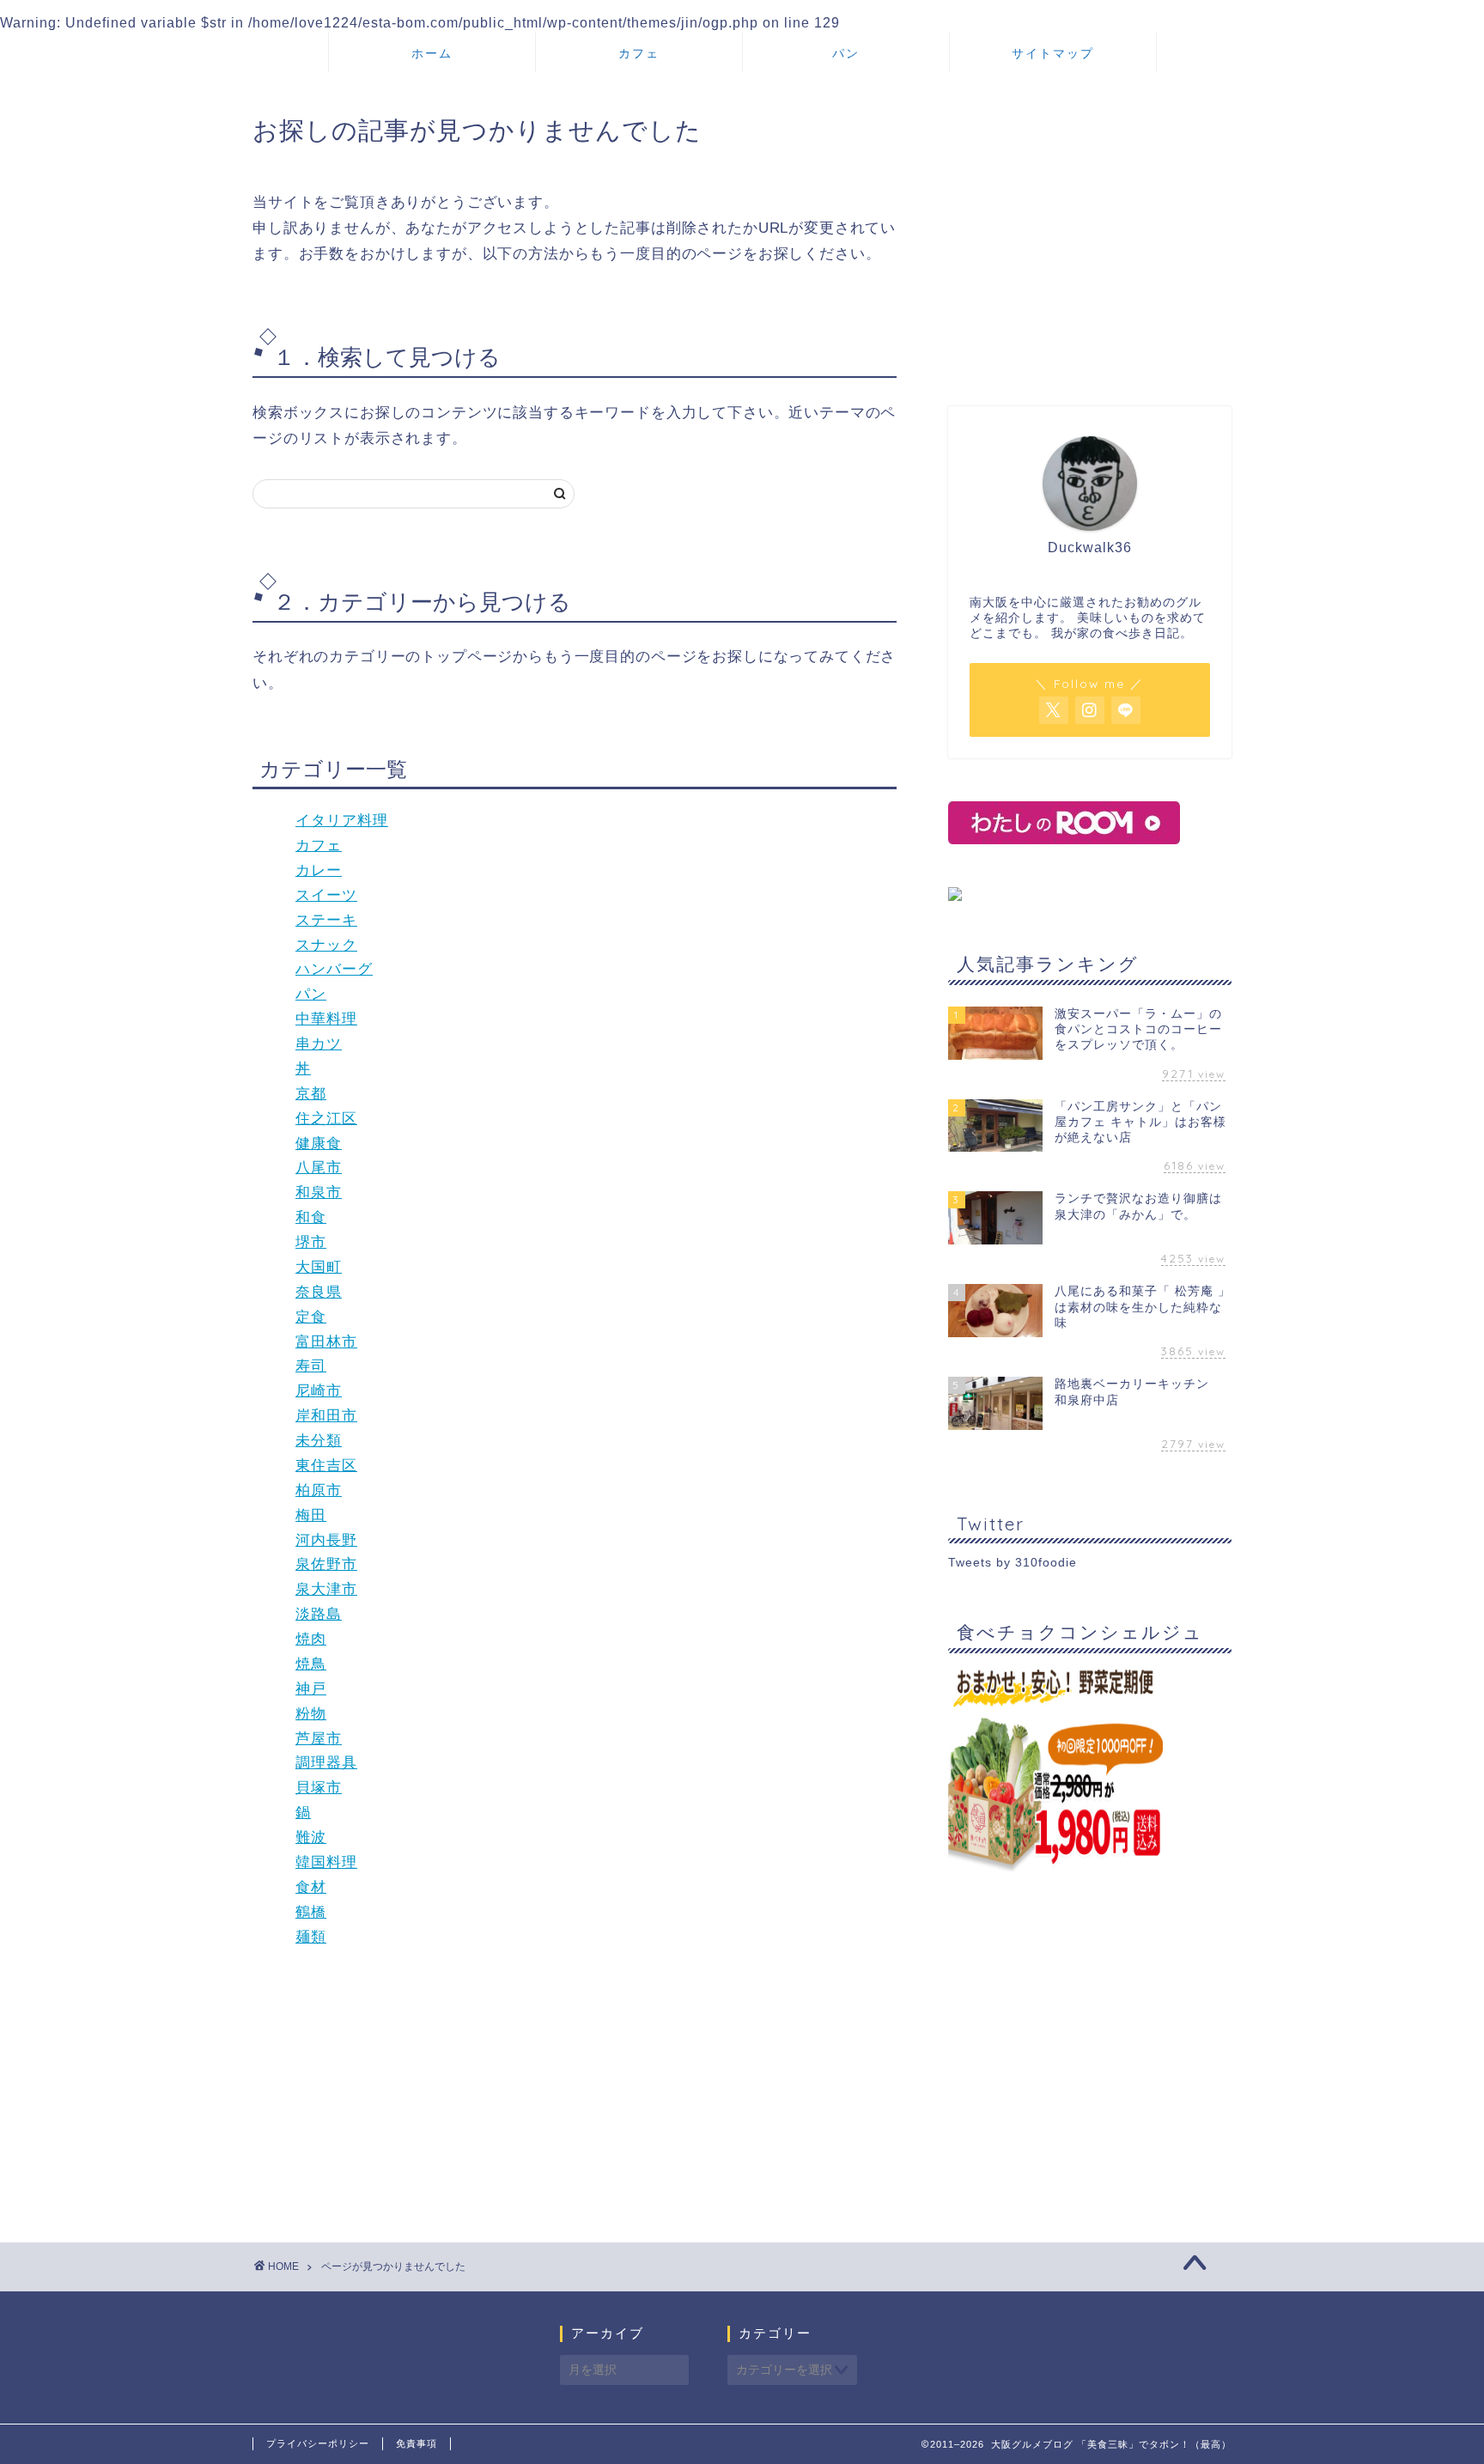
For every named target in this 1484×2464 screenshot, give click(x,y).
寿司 (311, 1366)
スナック (326, 945)
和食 (311, 1217)
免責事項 (417, 2443)
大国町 (319, 1267)
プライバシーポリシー (318, 2443)
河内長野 (326, 1540)
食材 (311, 1887)
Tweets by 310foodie (1013, 1563)
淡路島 (319, 1614)
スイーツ (326, 895)
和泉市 (319, 1192)
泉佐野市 (326, 1564)
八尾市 (319, 1168)
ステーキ (326, 920)
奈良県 (319, 1292)
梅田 (311, 1515)
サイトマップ (1053, 53)
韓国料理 (326, 1862)
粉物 (311, 1714)
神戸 (311, 1689)
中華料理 (326, 1019)
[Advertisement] (1090, 243)
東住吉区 (326, 1466)
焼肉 (311, 1639)
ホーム (432, 53)
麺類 (311, 1937)
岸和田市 (326, 1416)
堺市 (311, 1242)
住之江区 (326, 1119)
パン (846, 53)
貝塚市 (319, 1788)
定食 (311, 1317)
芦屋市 (319, 1739)
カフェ (639, 53)
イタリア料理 (342, 821)
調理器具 (326, 1763)
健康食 (319, 1144)
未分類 (319, 1441)
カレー (319, 870)
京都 (311, 1094)
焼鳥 (311, 1664)
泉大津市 (326, 1589)
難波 (311, 1837)
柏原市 (319, 1491)
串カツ (319, 1044)
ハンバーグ (334, 969)
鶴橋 (311, 1912)
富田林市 (326, 1342)
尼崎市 (319, 1391)
